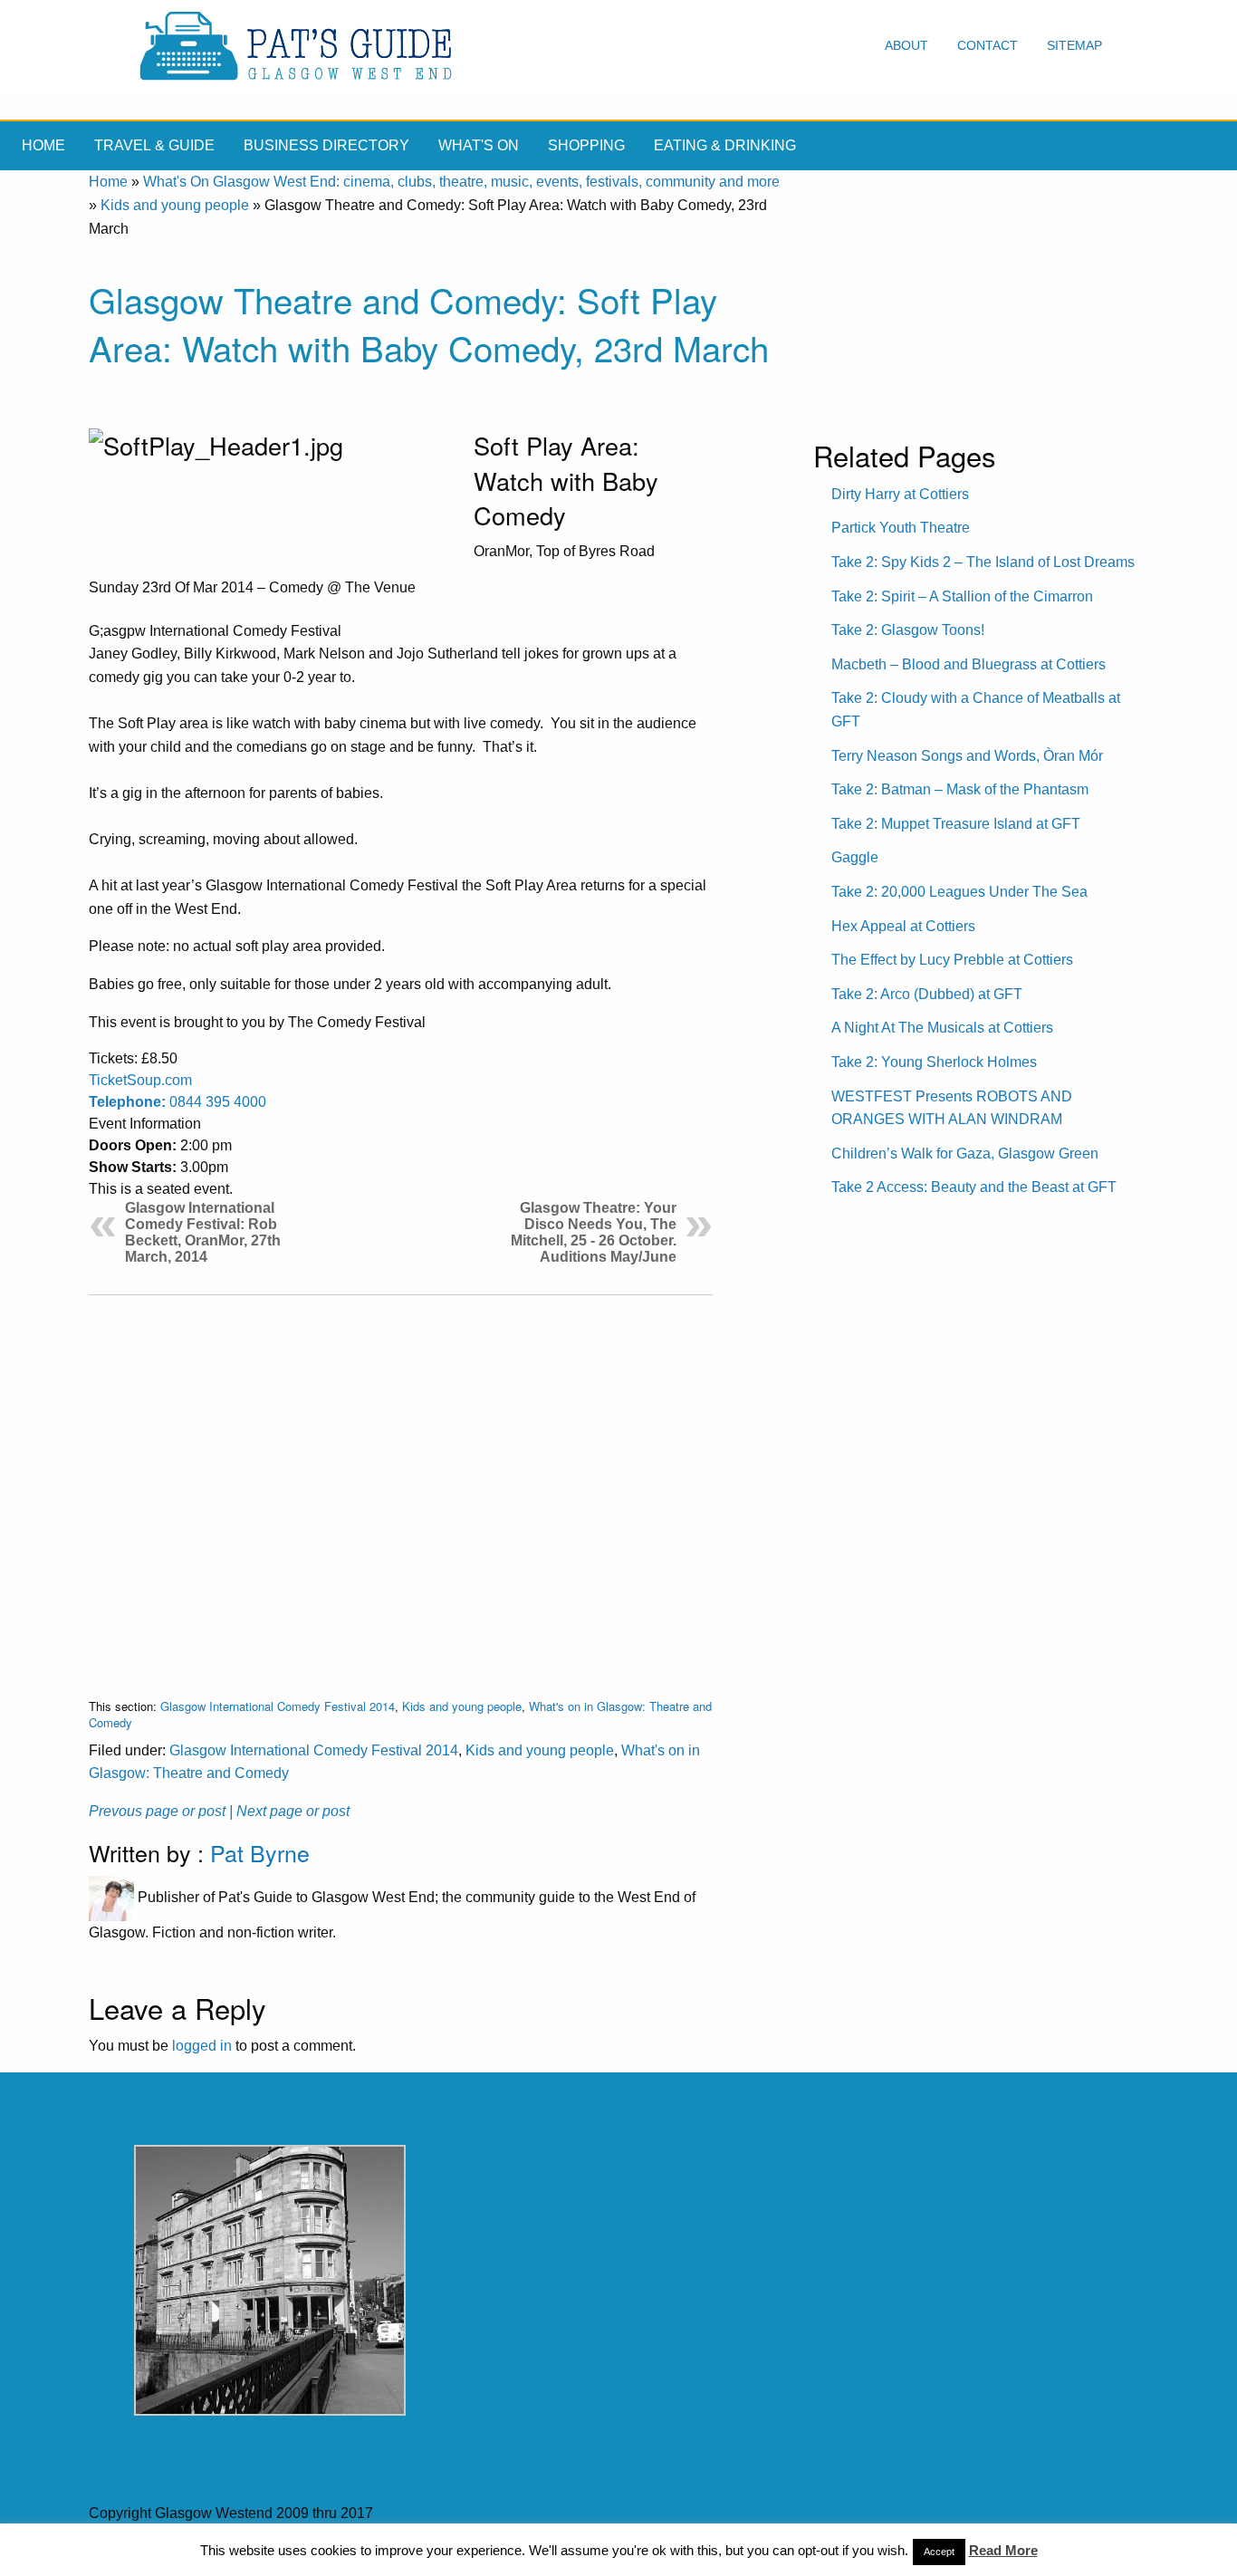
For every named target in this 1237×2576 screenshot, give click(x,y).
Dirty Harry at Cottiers (900, 494)
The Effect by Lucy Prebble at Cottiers (952, 960)
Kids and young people (175, 205)
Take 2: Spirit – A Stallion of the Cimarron (962, 596)
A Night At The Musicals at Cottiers (942, 1028)
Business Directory (326, 145)
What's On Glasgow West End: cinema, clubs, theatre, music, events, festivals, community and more (461, 182)
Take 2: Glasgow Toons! (908, 630)
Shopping (586, 145)
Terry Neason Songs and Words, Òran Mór (967, 756)
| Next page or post (289, 1811)
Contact (988, 45)
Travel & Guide (154, 145)
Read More (1003, 2550)
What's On (479, 145)
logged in (202, 2046)
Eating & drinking (725, 145)
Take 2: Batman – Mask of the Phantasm (960, 789)
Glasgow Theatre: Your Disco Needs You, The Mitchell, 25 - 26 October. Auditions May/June (594, 1232)
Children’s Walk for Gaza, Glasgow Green (965, 1153)
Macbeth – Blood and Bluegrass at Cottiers (969, 664)
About (906, 45)
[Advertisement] (401, 1482)
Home (43, 145)
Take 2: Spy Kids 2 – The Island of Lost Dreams (983, 562)
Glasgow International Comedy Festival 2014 (278, 1706)
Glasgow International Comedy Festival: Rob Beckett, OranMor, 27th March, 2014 (203, 1232)
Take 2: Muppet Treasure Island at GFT (956, 824)
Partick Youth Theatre (901, 528)
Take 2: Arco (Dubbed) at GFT (927, 994)
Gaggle (855, 857)
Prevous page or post (157, 1811)
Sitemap (1074, 45)
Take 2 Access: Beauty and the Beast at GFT (974, 1187)
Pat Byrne (260, 1852)
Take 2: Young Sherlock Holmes (934, 1062)
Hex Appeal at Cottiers (903, 926)
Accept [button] (939, 2552)
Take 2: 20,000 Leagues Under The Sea (959, 892)
